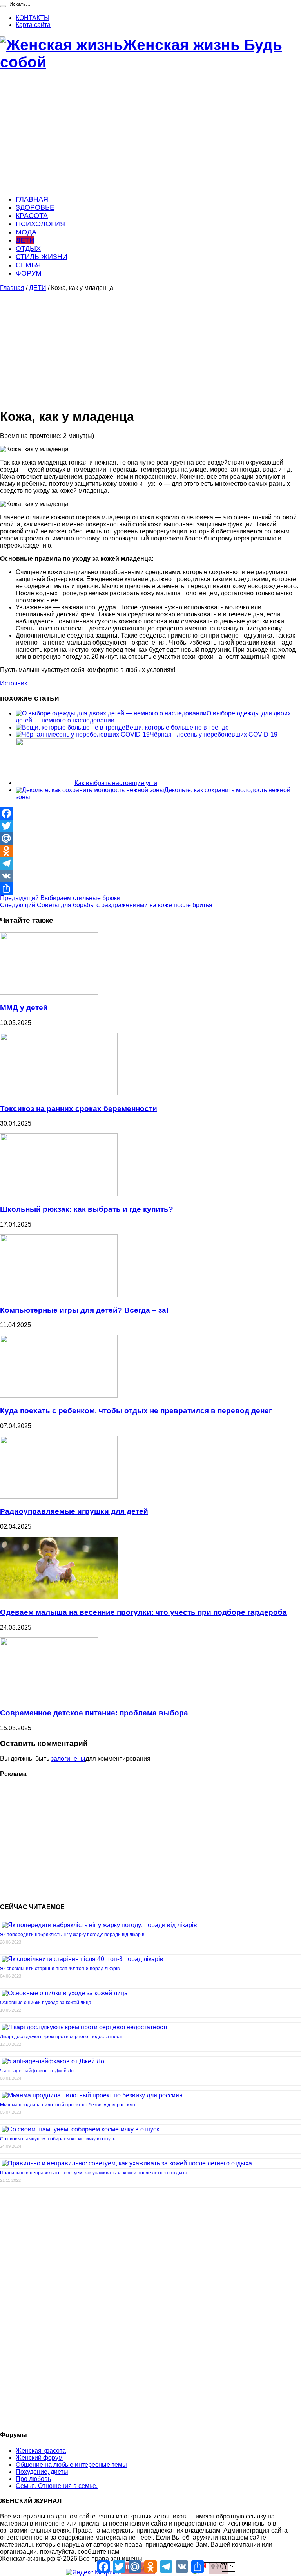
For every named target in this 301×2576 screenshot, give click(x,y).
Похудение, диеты (42, 2472)
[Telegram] (150, 863)
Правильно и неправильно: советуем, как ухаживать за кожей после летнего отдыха (94, 2173)
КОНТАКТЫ (33, 18)
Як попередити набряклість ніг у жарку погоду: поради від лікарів (72, 1935)
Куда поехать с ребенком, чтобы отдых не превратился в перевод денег (136, 1411)
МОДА (26, 232)
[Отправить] (150, 888)
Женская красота (41, 2451)
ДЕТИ (25, 240)
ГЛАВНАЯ (32, 199)
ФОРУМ (29, 273)
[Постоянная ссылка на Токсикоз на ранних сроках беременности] (59, 1093)
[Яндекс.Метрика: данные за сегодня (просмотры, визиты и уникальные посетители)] (92, 2572)
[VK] (150, 876)
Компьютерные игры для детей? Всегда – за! (84, 1310)
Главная (12, 288)
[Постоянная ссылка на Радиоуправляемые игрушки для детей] (59, 1496)
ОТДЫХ (28, 249)
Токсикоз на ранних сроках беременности (79, 1109)
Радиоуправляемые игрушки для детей (74, 1511)
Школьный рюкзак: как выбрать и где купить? (87, 1209)
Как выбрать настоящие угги (116, 783)
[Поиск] (3, 6)
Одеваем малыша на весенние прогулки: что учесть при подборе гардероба (143, 1612)
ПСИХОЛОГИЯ (40, 224)
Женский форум (39, 2458)
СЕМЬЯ (28, 265)
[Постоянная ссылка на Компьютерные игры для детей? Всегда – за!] (59, 1295)
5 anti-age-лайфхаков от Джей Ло (37, 2071)
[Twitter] (150, 826)
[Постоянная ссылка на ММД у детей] (49, 993)
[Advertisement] (150, 133)
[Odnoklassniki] (150, 851)
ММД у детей (24, 1008)
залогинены (68, 1759)
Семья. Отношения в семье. (57, 2486)
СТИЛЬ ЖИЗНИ (42, 257)
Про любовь (33, 2479)
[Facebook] (150, 813)
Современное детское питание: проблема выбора (94, 1713)
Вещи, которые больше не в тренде (177, 727)
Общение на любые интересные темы (71, 2465)
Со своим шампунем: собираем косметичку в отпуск (57, 2139)
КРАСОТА (32, 216)
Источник (14, 683)
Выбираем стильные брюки (60, 898)
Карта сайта (33, 25)
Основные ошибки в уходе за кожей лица (46, 2003)
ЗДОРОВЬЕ (35, 207)
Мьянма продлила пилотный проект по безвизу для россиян (68, 2105)
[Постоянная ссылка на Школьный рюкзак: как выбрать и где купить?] (59, 1194)
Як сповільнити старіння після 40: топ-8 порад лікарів (60, 1969)
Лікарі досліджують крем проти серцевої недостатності (61, 2037)
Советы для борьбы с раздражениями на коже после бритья (106, 905)
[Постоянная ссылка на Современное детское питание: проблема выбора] (49, 1698)
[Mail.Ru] (150, 838)
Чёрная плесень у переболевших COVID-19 (214, 734)
